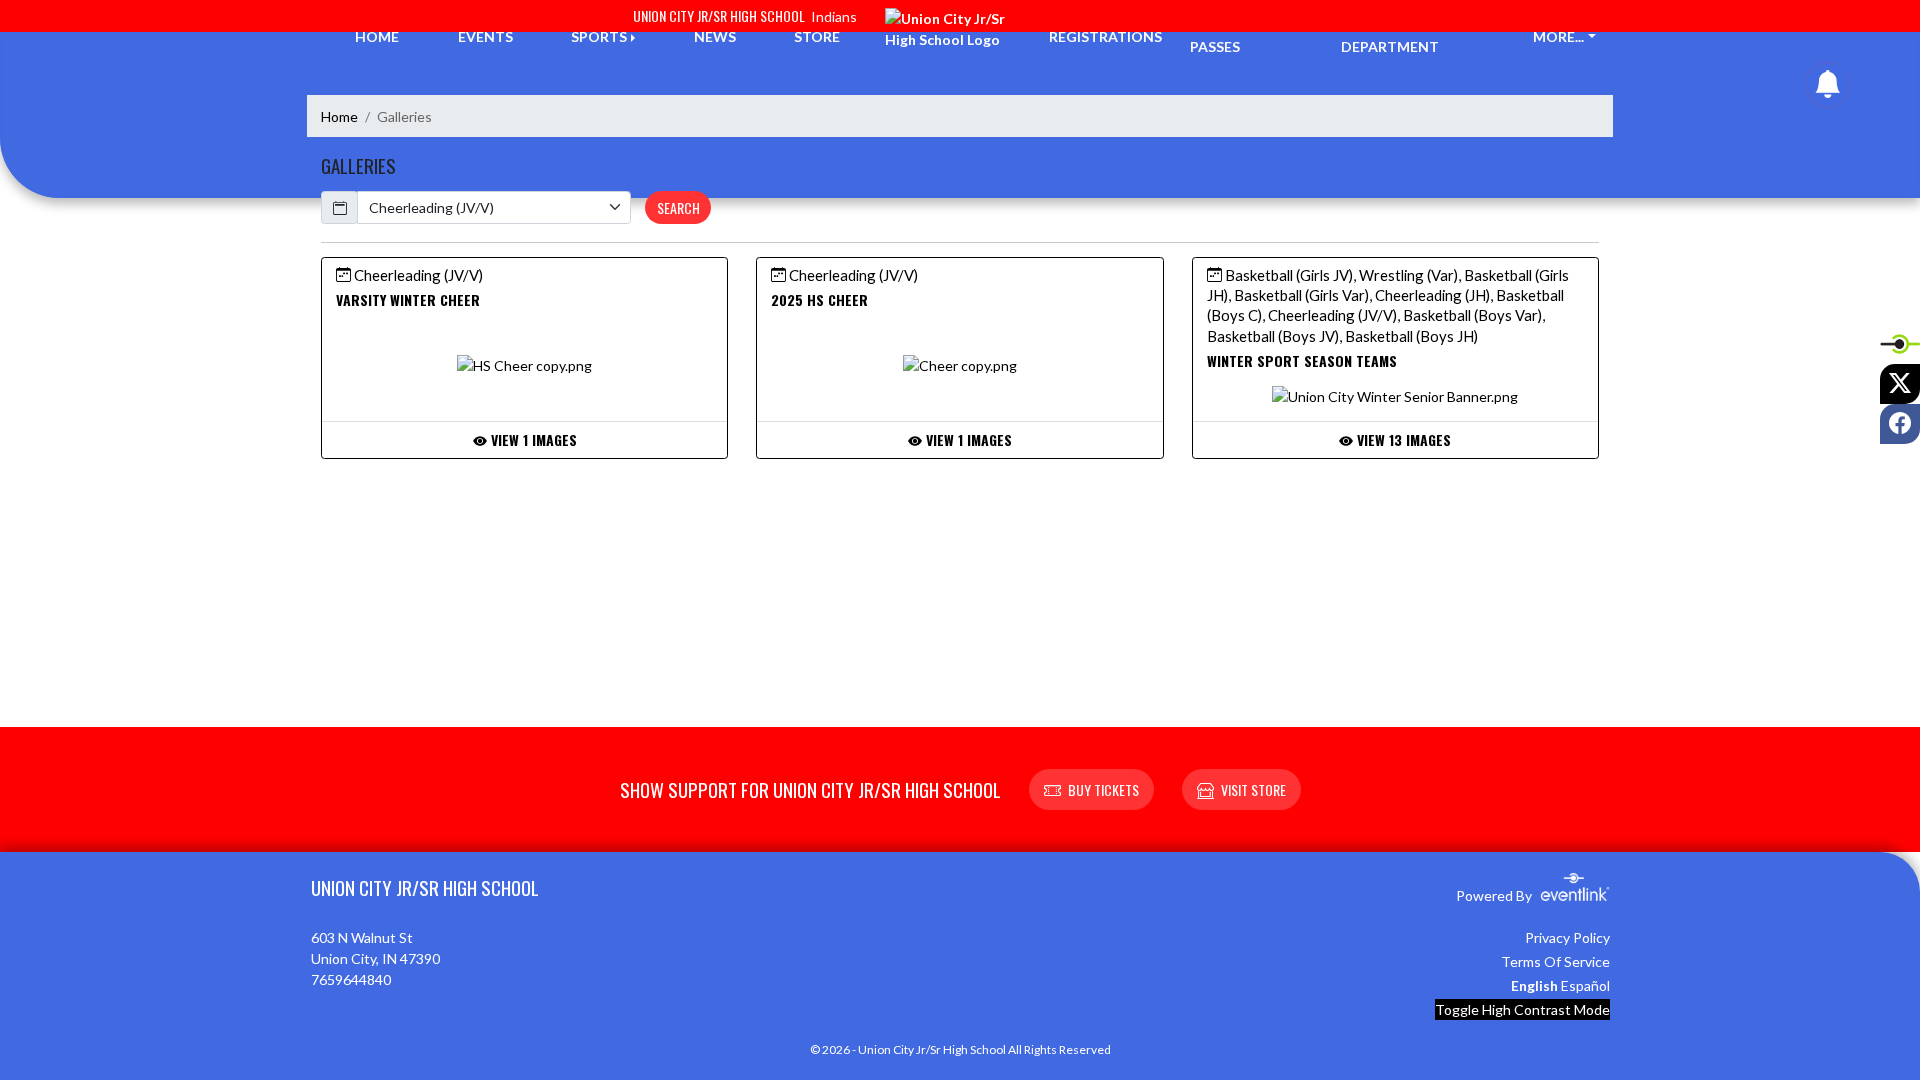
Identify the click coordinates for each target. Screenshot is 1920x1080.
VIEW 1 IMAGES (532, 439)
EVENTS (485, 36)
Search (678, 207)
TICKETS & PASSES (1227, 36)
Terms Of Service (1555, 961)
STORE (817, 36)
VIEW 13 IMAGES (1402, 439)
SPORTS (599, 36)
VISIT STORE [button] (1253, 789)
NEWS (715, 36)
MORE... (1558, 36)
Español (1585, 985)
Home (339, 116)
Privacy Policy (1567, 937)
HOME (377, 36)
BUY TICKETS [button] (1103, 789)
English (1534, 985)
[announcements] (1828, 88)
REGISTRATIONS (1105, 36)
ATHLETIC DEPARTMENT (1390, 36)
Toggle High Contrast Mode (1522, 1009)
